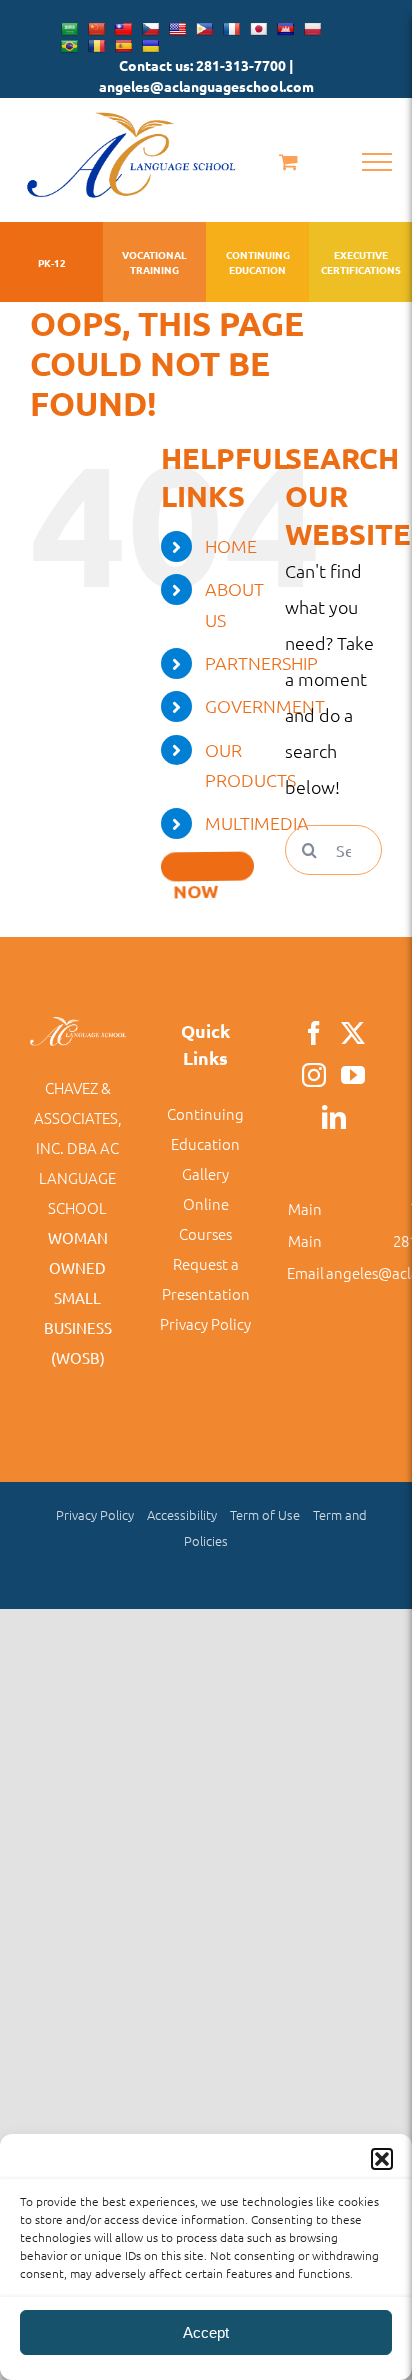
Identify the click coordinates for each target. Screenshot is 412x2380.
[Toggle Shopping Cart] (288, 161)
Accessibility (182, 1514)
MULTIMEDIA (257, 822)
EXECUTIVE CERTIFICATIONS (360, 262)
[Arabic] (69, 29)
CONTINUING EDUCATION (258, 262)
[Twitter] (353, 1033)
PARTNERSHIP (261, 662)
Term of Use (265, 1514)
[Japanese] (258, 29)
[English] (177, 29)
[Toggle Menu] (377, 162)
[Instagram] (314, 1075)
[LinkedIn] (334, 1117)
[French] (231, 29)
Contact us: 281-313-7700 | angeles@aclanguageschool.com (206, 75)
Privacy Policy (205, 1323)
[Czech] (150, 29)
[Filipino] (204, 29)
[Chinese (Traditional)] (123, 29)
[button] (382, 2159)
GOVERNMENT (265, 705)
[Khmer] (285, 29)
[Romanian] (96, 46)
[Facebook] (314, 1033)
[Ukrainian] (150, 46)
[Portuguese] (69, 46)
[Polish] (312, 29)
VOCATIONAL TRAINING (154, 262)
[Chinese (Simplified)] (96, 29)
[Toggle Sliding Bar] (208, 866)
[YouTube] (353, 1075)
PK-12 (52, 262)
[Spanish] (123, 46)
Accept (206, 2332)
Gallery (205, 1173)
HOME (231, 545)
